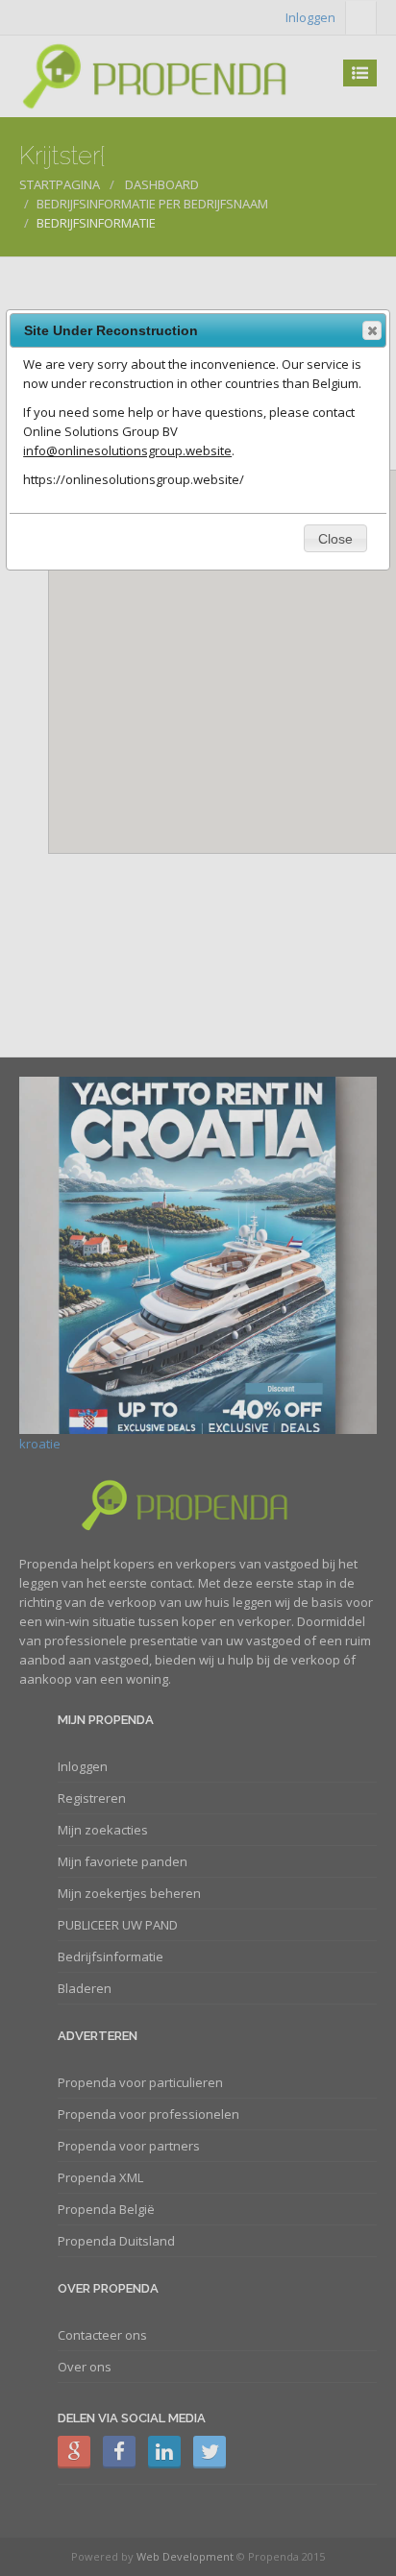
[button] (372, 330)
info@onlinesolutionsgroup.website (127, 450)
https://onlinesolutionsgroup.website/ (134, 479)
